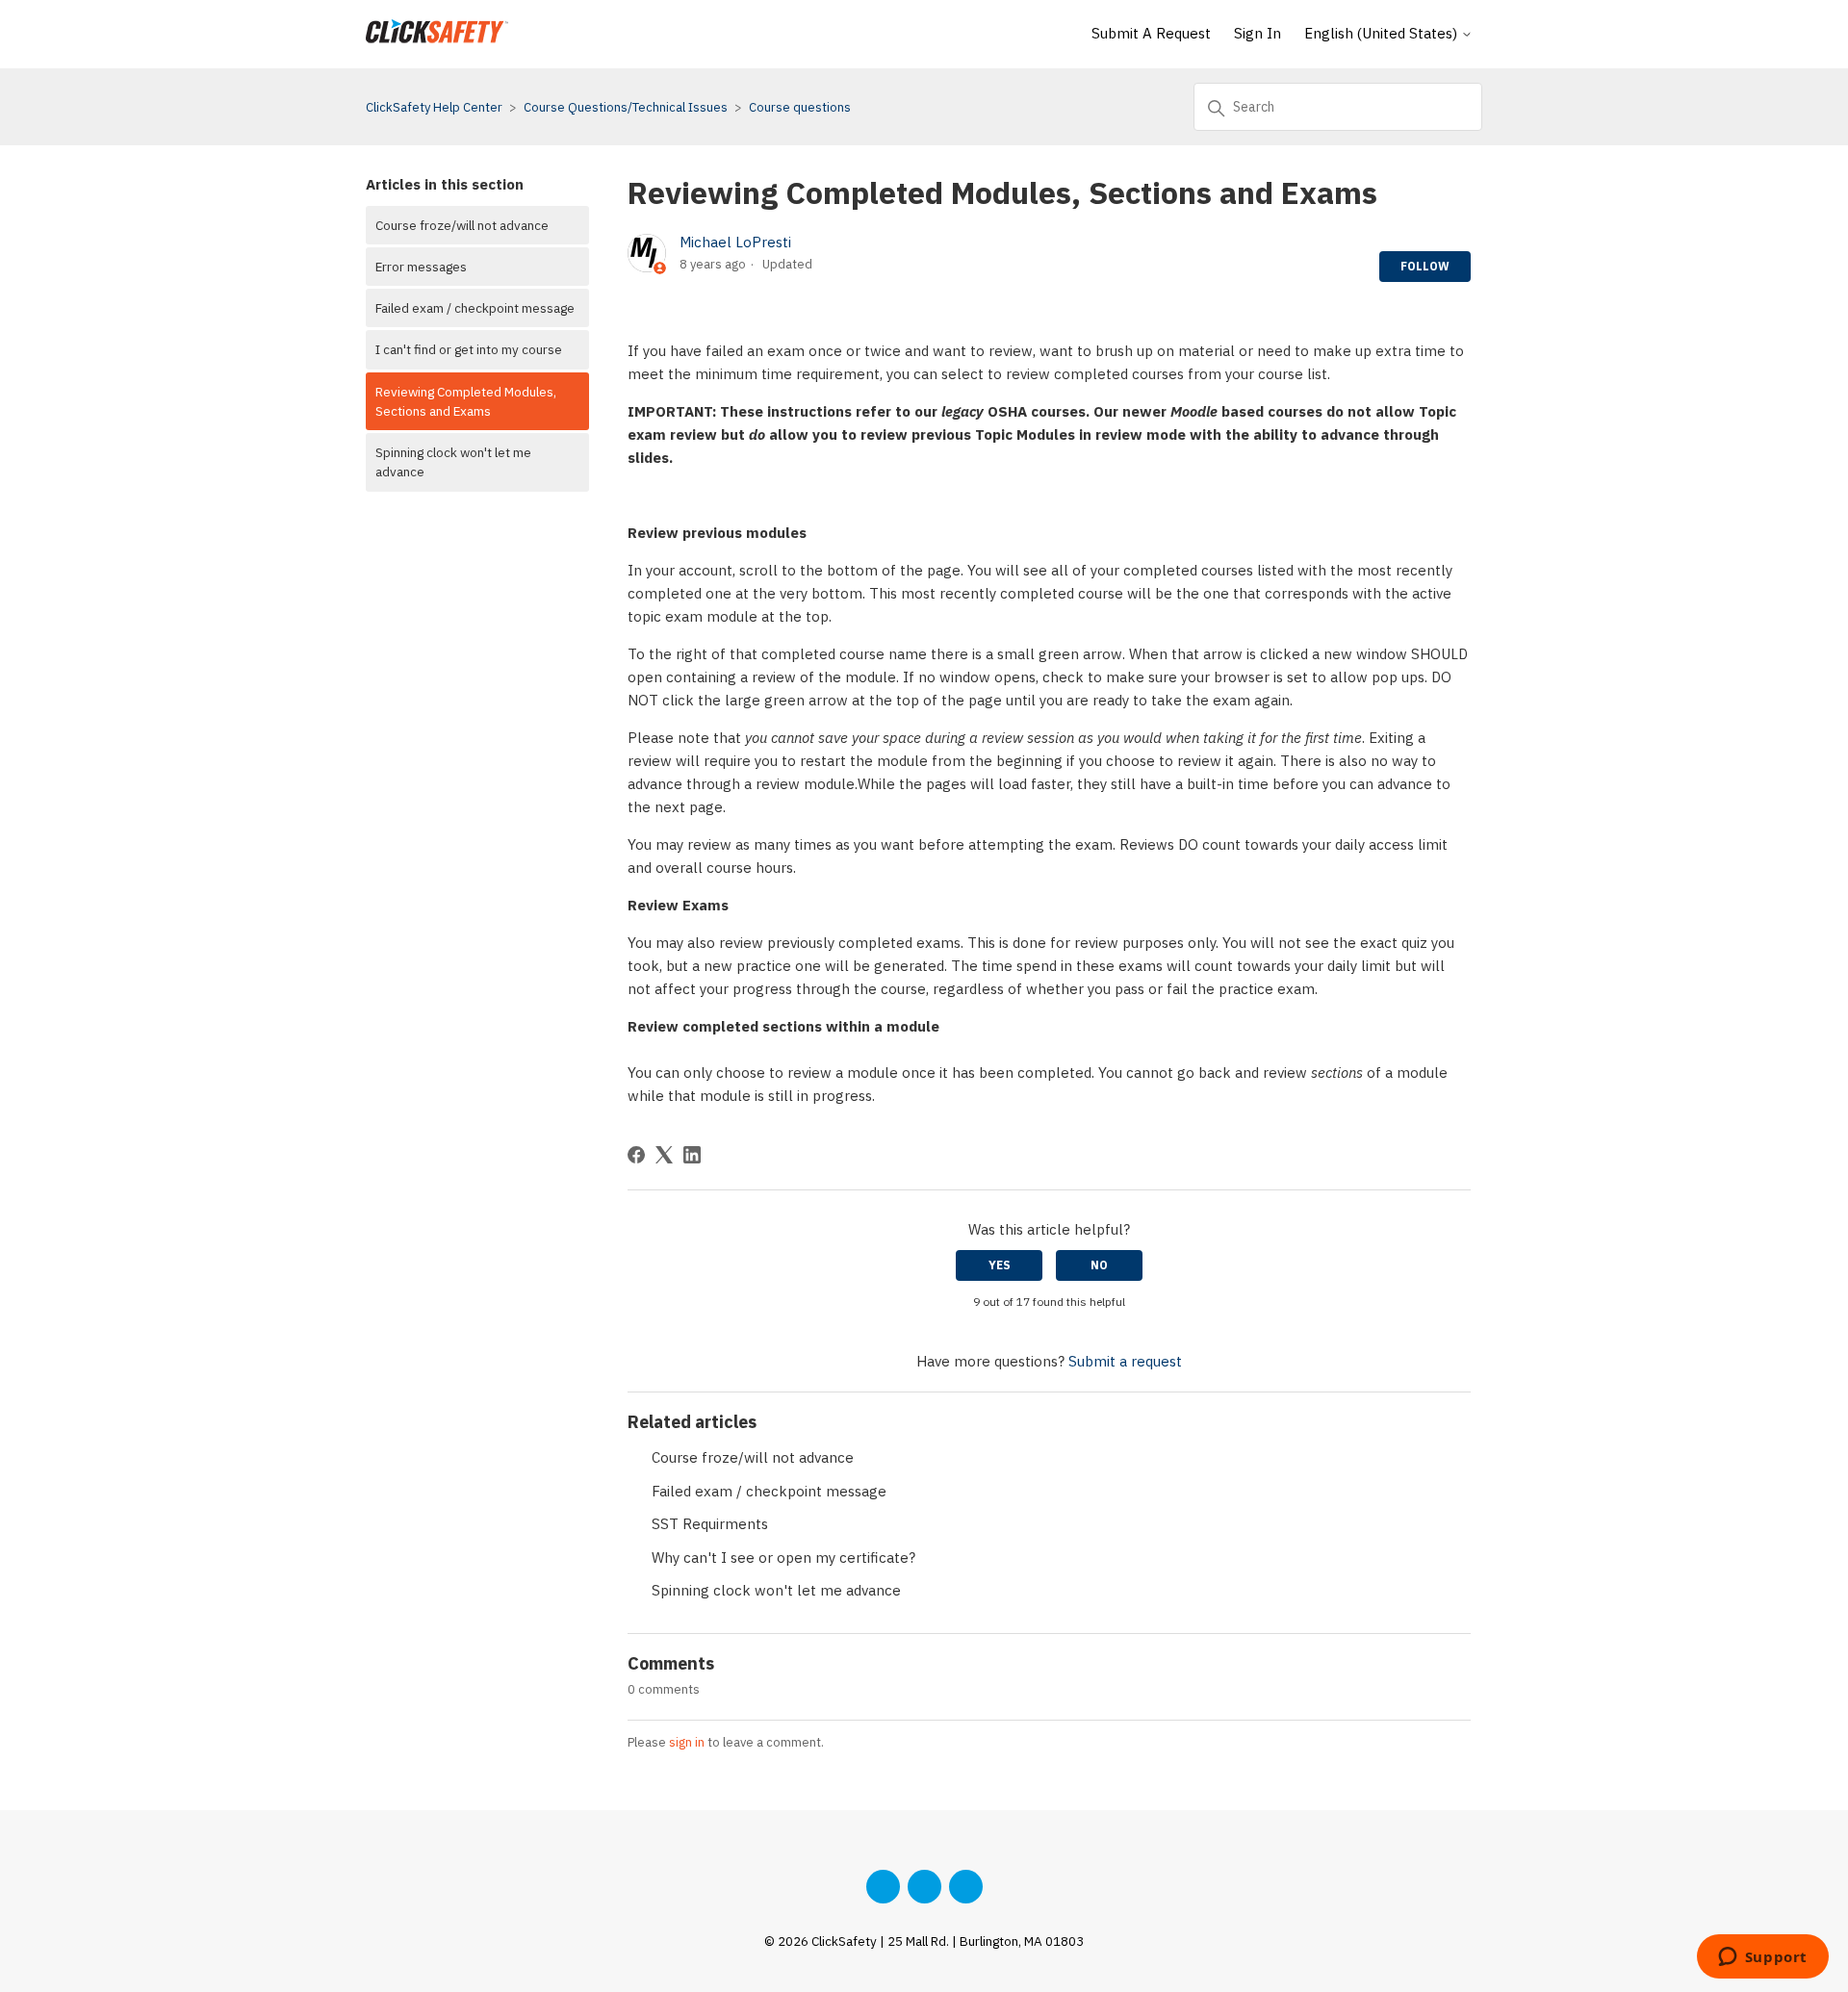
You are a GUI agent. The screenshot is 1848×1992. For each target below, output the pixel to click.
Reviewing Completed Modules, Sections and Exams (466, 401)
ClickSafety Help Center (434, 107)
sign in (687, 1742)
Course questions (800, 107)
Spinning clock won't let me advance (453, 462)
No (1099, 1265)
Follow (1425, 266)
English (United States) (1383, 33)
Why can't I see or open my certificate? (783, 1558)
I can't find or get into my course (469, 349)
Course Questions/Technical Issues (626, 107)
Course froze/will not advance (462, 225)
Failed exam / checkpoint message (475, 308)
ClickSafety (844, 1941)
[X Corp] (664, 1155)
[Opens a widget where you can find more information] (1762, 1958)
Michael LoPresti (735, 242)
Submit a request (1151, 33)
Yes (1000, 1265)
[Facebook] (636, 1155)
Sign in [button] (1258, 33)
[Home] (437, 44)
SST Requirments (710, 1524)
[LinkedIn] (692, 1155)
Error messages (421, 267)
